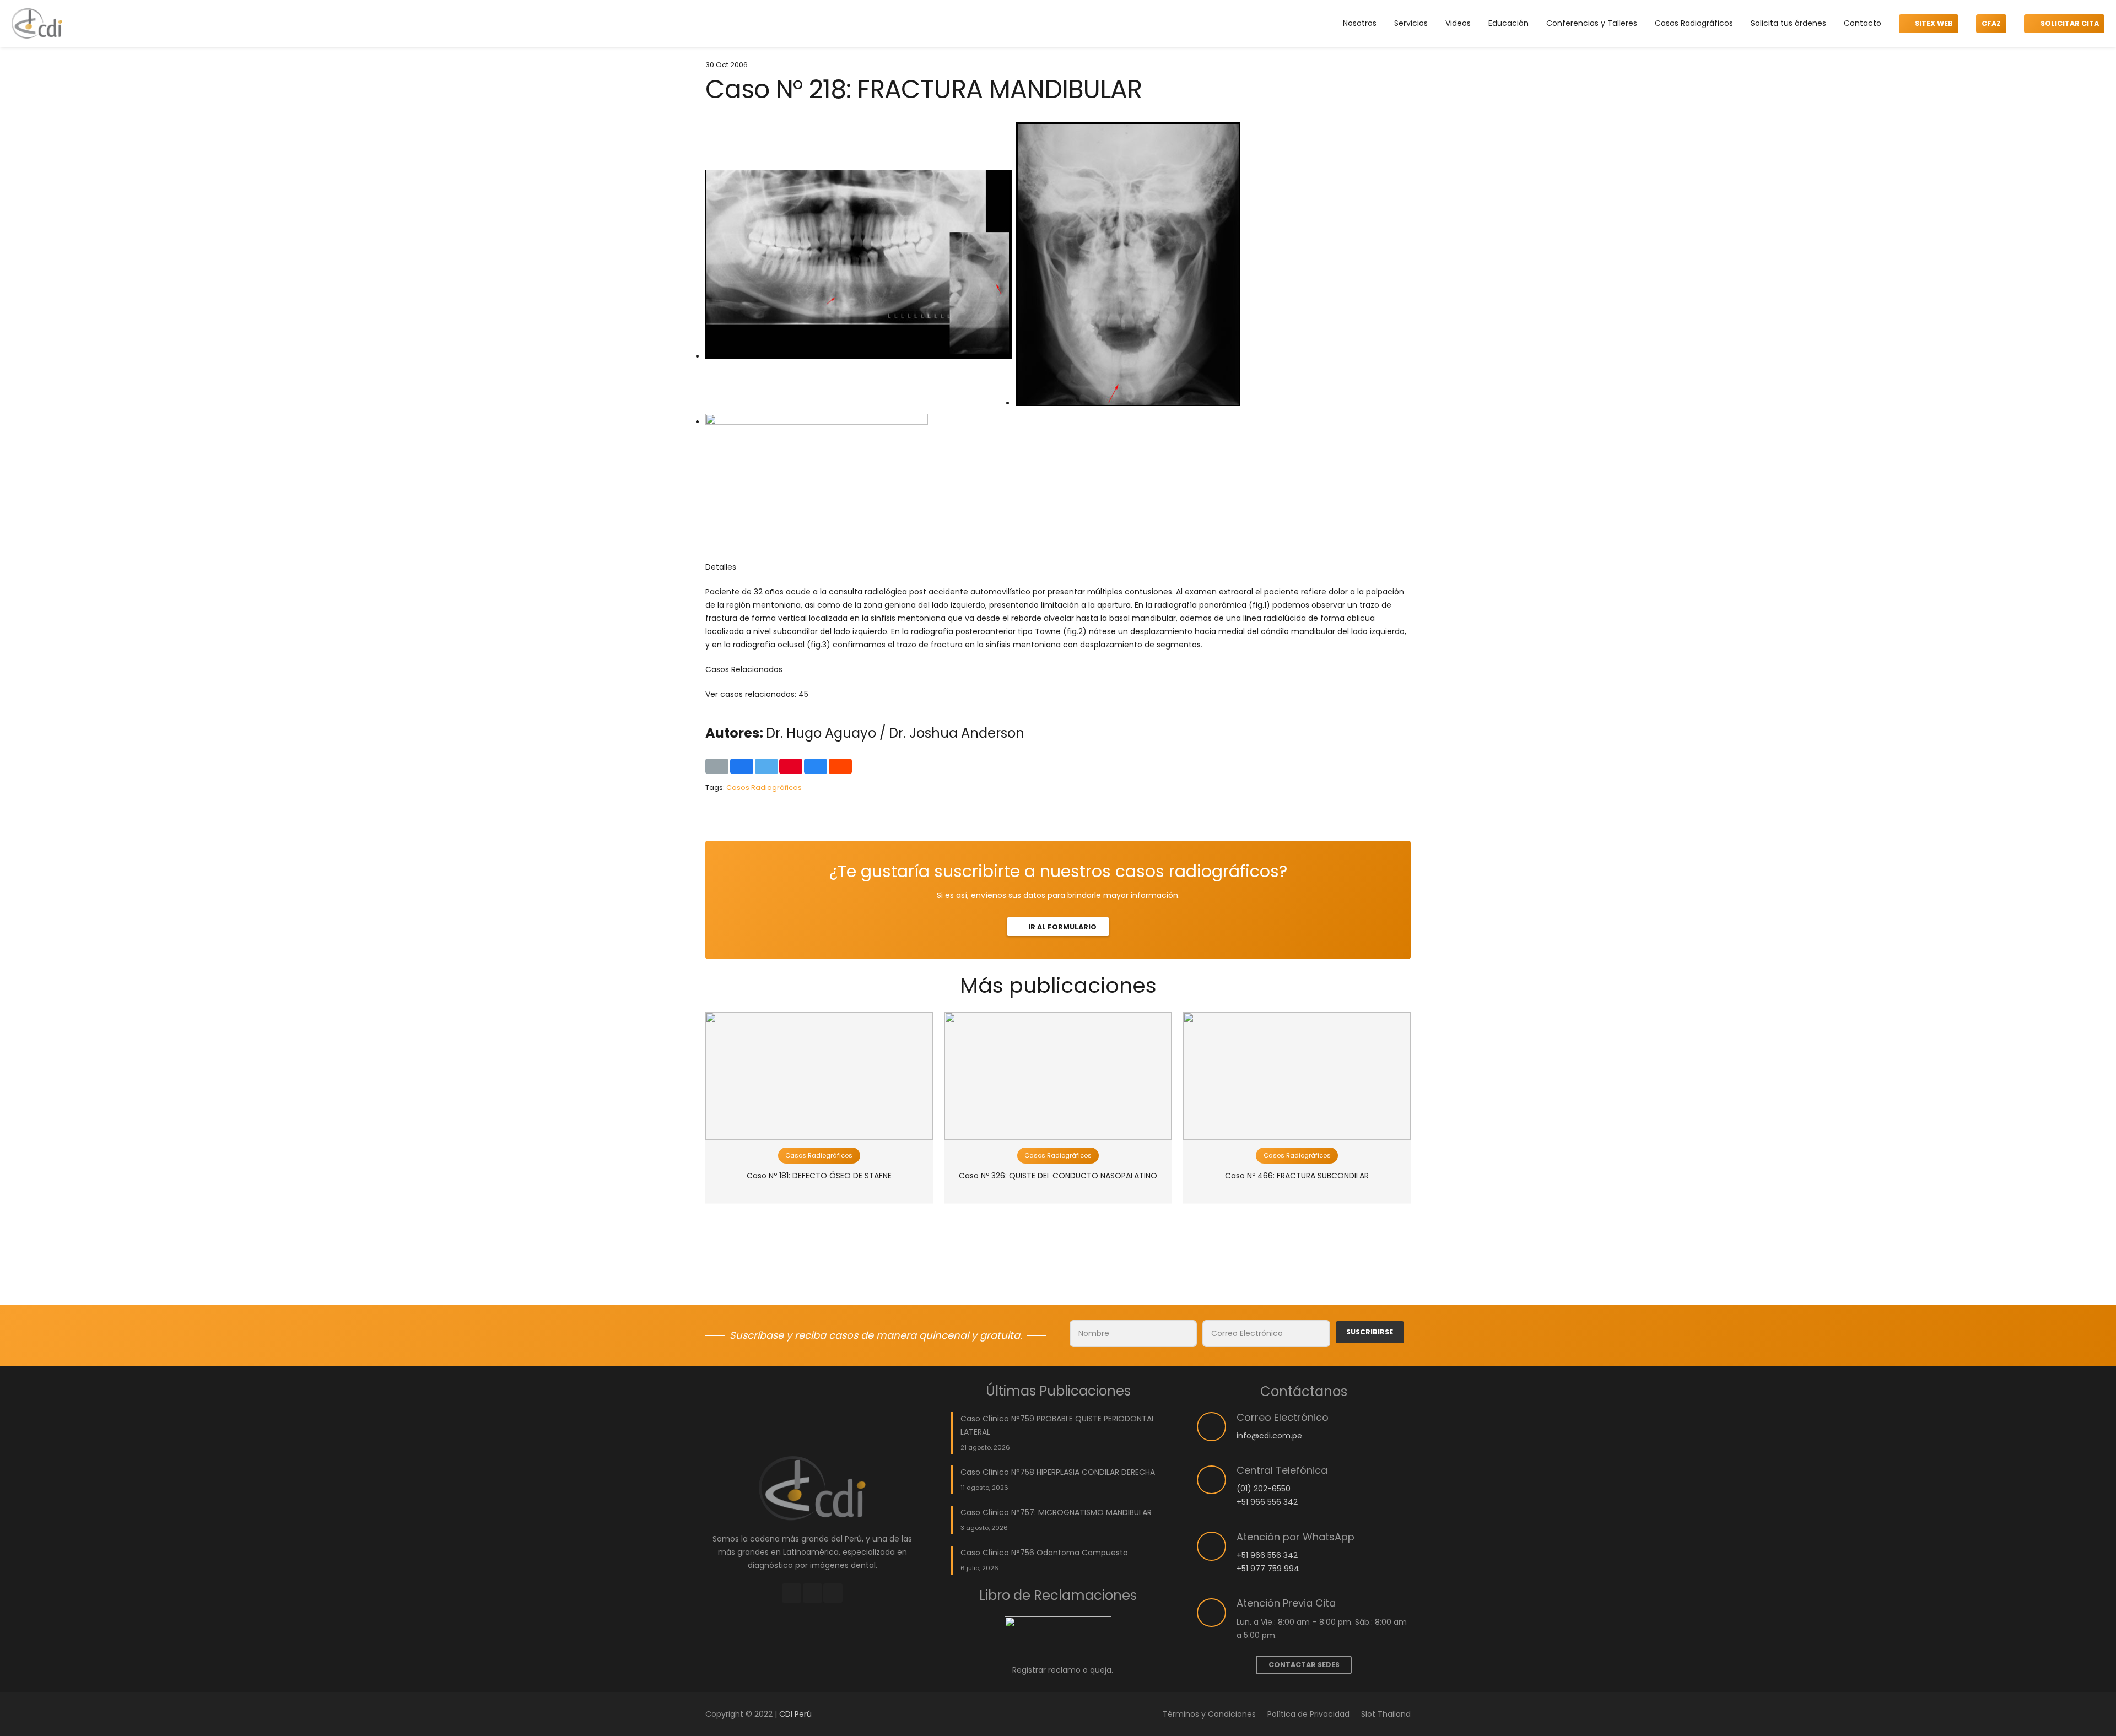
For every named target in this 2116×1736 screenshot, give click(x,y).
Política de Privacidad (1308, 1714)
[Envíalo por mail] (717, 766)
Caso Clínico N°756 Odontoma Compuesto (1044, 1553)
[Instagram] (813, 1593)
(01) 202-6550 (1264, 1489)
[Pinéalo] (791, 766)
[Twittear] (766, 766)
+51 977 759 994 (1268, 1569)
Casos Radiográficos (764, 788)
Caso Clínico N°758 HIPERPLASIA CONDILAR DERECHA (1058, 1472)
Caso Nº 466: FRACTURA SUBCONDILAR (1297, 1176)
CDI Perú (795, 1714)
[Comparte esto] (742, 766)
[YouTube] (833, 1593)
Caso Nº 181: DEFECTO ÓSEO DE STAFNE (819, 1176)
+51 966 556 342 (1267, 1502)
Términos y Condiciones (1209, 1714)
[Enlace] (37, 23)
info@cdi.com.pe (1269, 1436)
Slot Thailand (1386, 1714)
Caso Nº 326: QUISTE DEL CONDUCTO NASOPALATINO (1058, 1176)
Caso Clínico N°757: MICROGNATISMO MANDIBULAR (1056, 1512)
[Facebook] (792, 1593)
